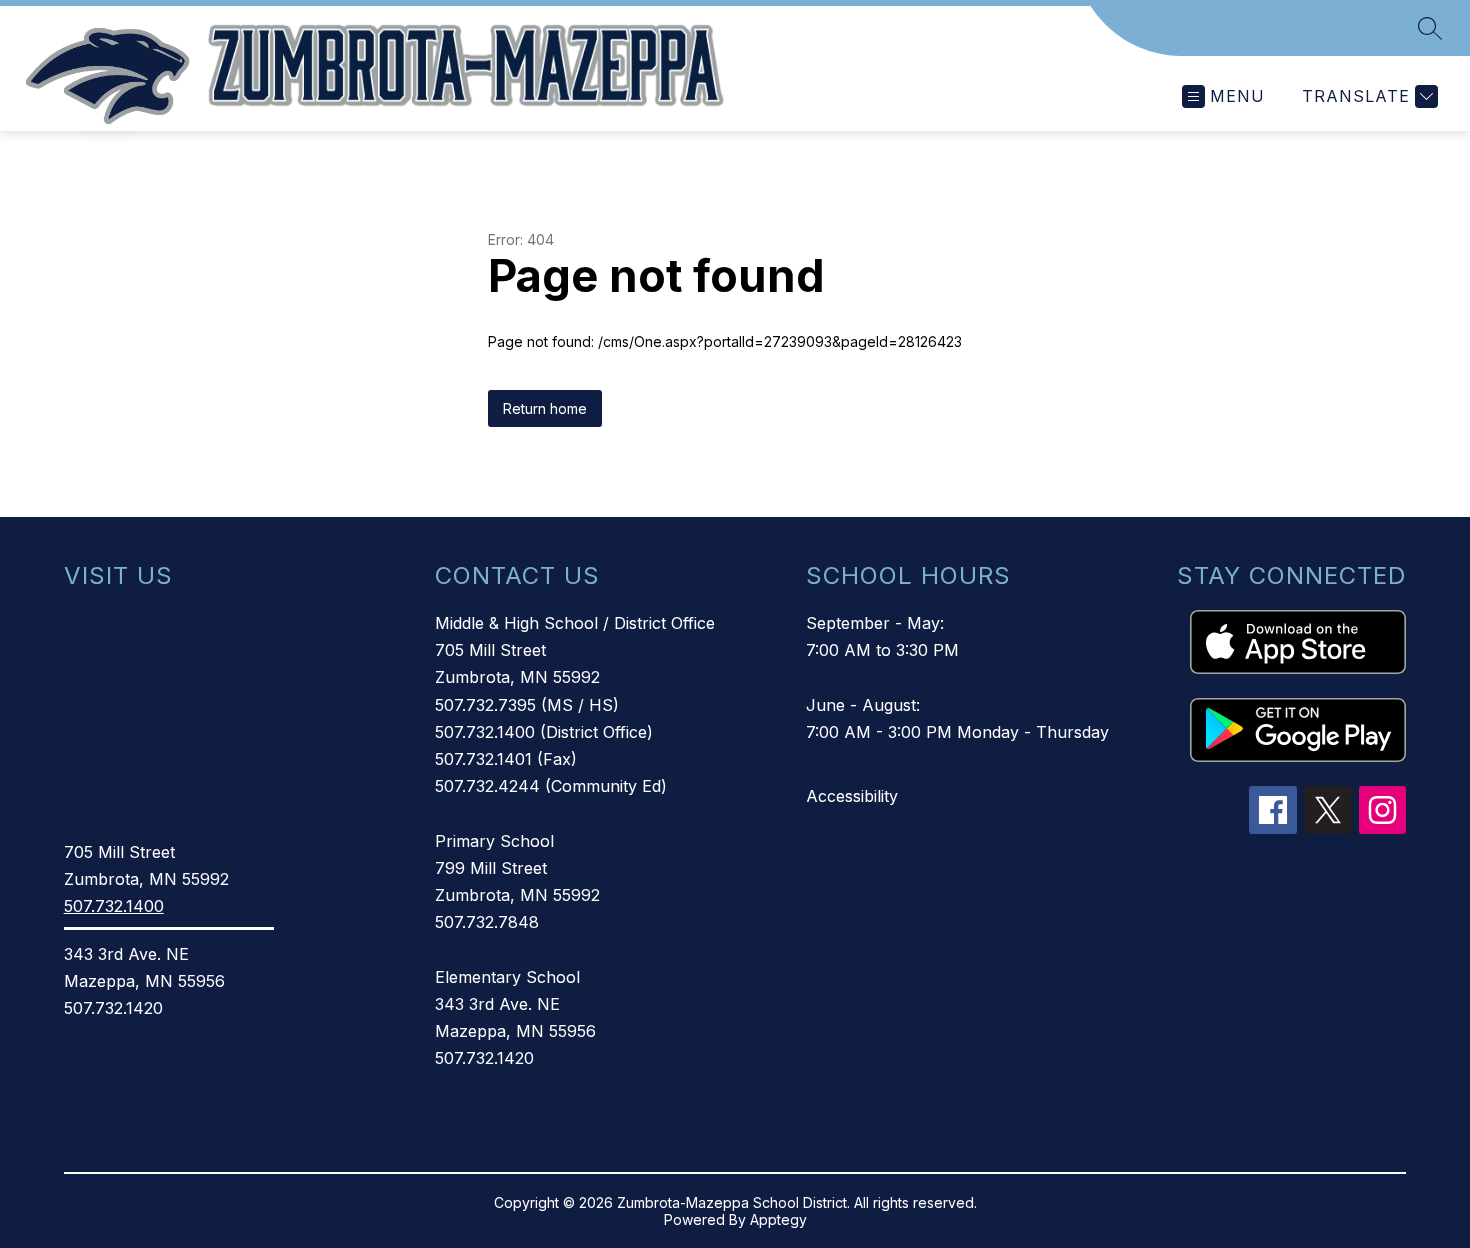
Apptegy (778, 1219)
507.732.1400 (114, 906)
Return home (545, 408)
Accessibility (852, 796)
